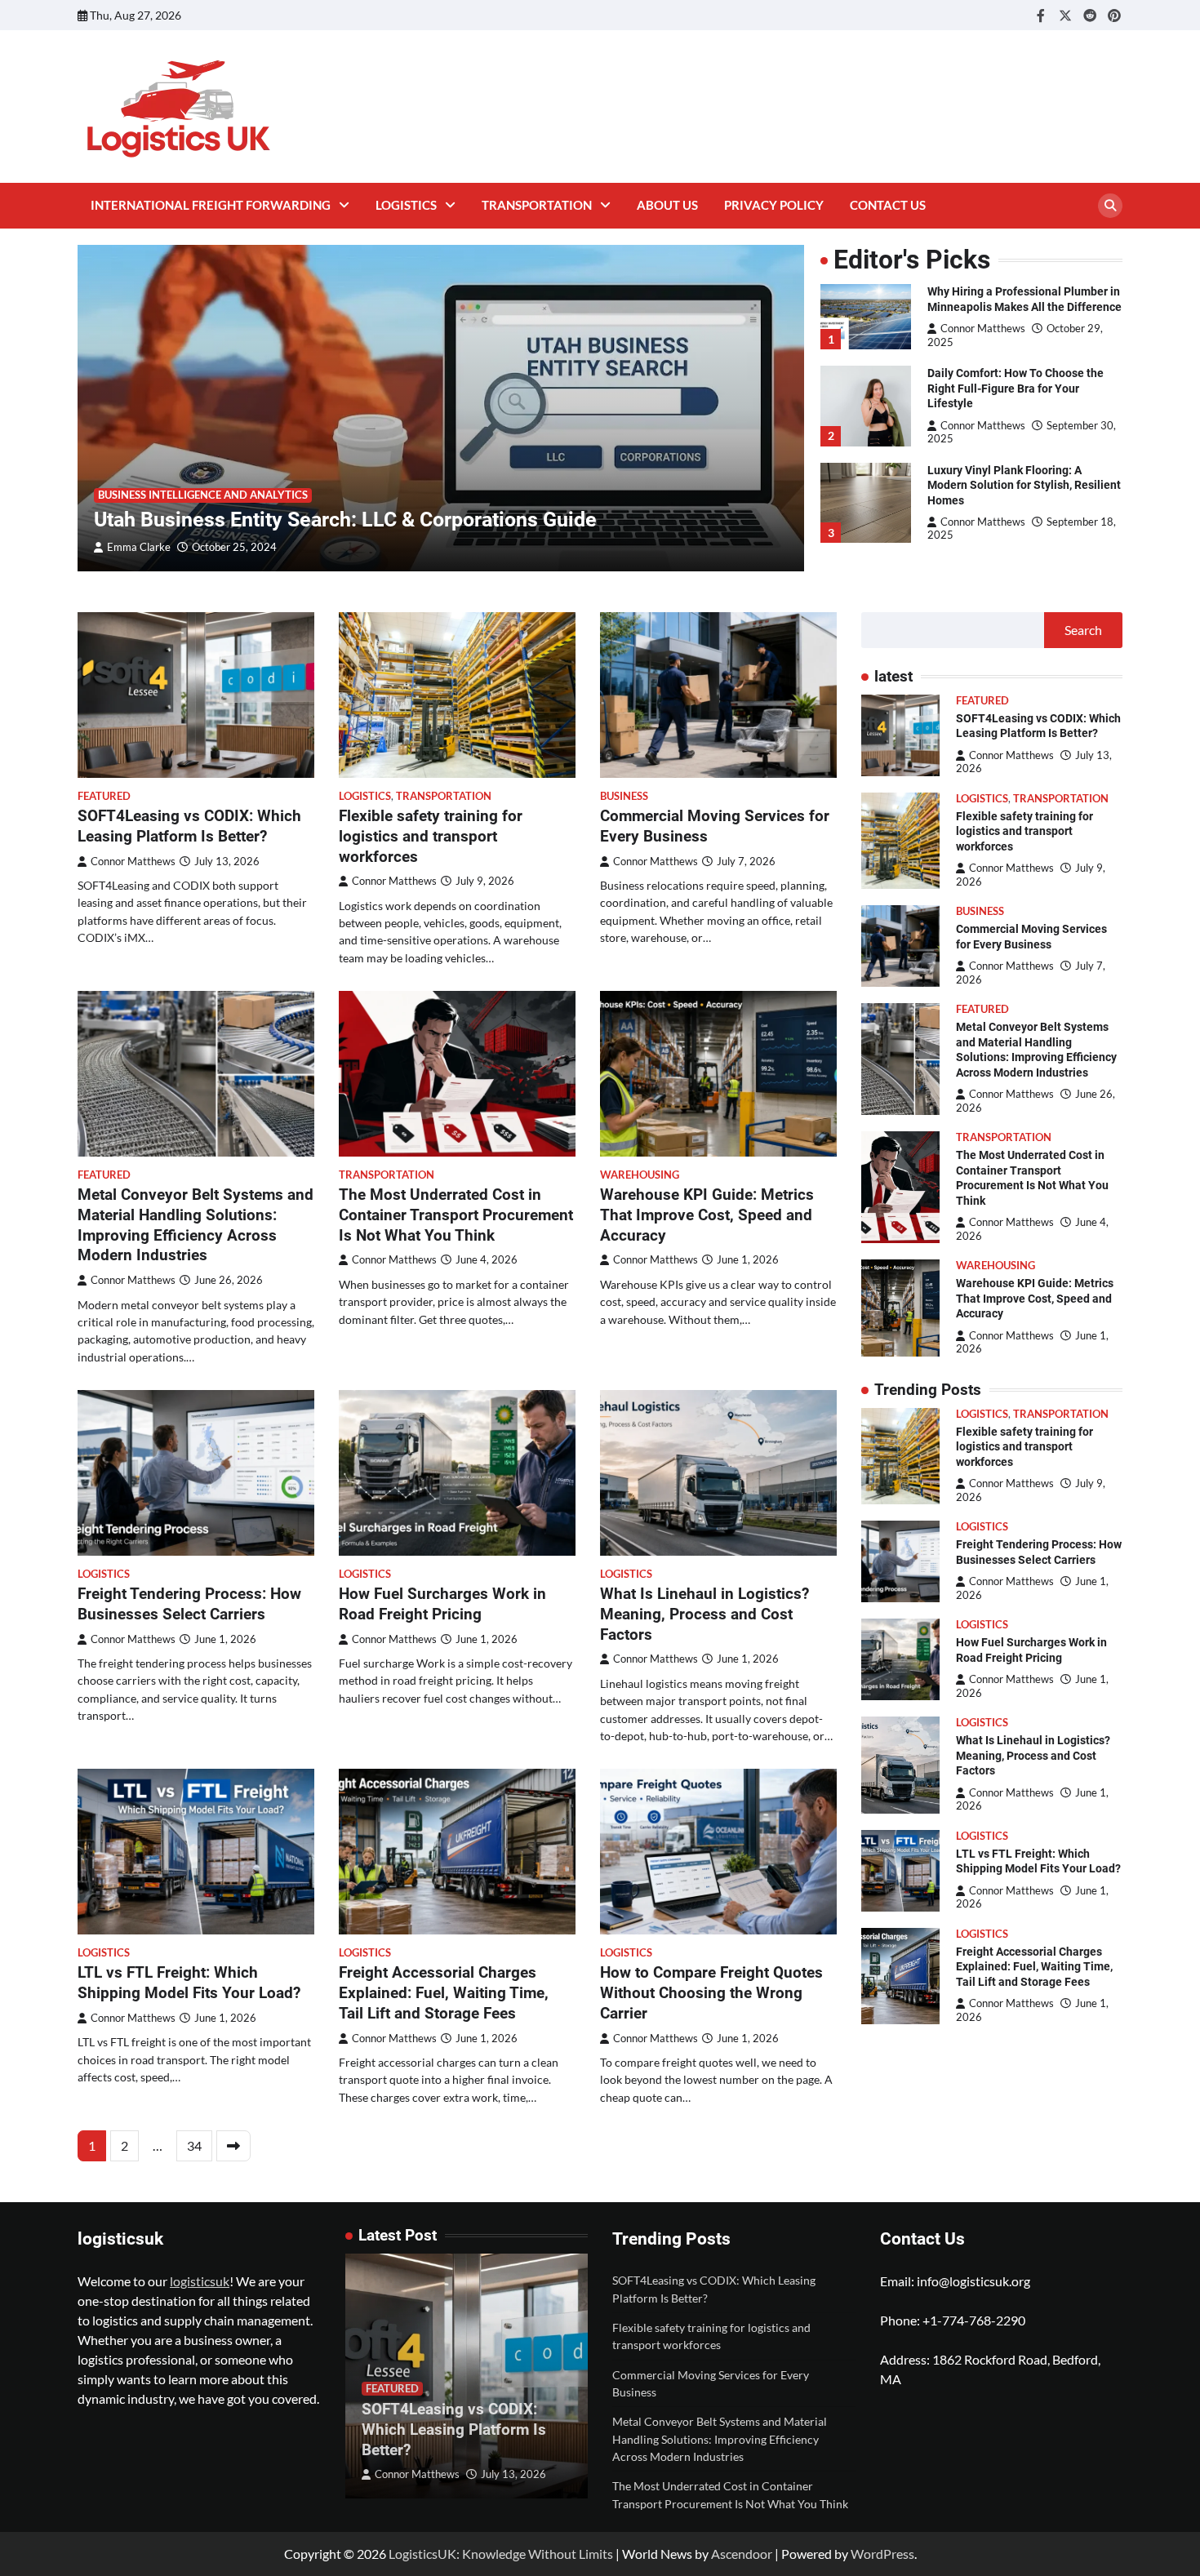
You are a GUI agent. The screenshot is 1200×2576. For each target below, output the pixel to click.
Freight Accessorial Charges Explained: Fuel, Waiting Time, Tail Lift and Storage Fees (444, 1993)
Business (624, 796)
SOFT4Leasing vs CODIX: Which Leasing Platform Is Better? (189, 826)
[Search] (1110, 206)
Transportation (537, 205)
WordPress (882, 2554)
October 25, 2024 (234, 547)
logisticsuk (200, 2281)
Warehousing (640, 1175)
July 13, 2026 (513, 2474)
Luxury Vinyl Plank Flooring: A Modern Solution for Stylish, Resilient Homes (1024, 484)
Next (233, 2146)
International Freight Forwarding (211, 205)
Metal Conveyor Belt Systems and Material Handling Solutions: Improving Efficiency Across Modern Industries (196, 1225)
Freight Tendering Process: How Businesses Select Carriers (189, 1604)
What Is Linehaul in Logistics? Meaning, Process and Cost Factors (704, 1614)
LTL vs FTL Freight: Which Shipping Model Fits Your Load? (189, 1983)
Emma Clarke (139, 547)
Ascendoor (742, 2554)
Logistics (406, 205)
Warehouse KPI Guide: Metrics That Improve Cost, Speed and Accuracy (707, 1215)
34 (194, 2145)
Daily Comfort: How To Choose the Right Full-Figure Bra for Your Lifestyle (1016, 388)
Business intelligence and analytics (203, 495)
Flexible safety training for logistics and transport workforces (431, 836)
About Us (667, 205)
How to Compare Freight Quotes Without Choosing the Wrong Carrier (711, 1993)
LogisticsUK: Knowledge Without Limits (501, 2554)
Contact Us (888, 205)
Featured (104, 796)
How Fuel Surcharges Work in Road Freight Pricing (442, 1604)
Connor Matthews (983, 329)
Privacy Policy (774, 205)
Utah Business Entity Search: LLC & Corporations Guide (345, 520)
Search (1083, 630)
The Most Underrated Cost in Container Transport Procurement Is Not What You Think (456, 1215)
